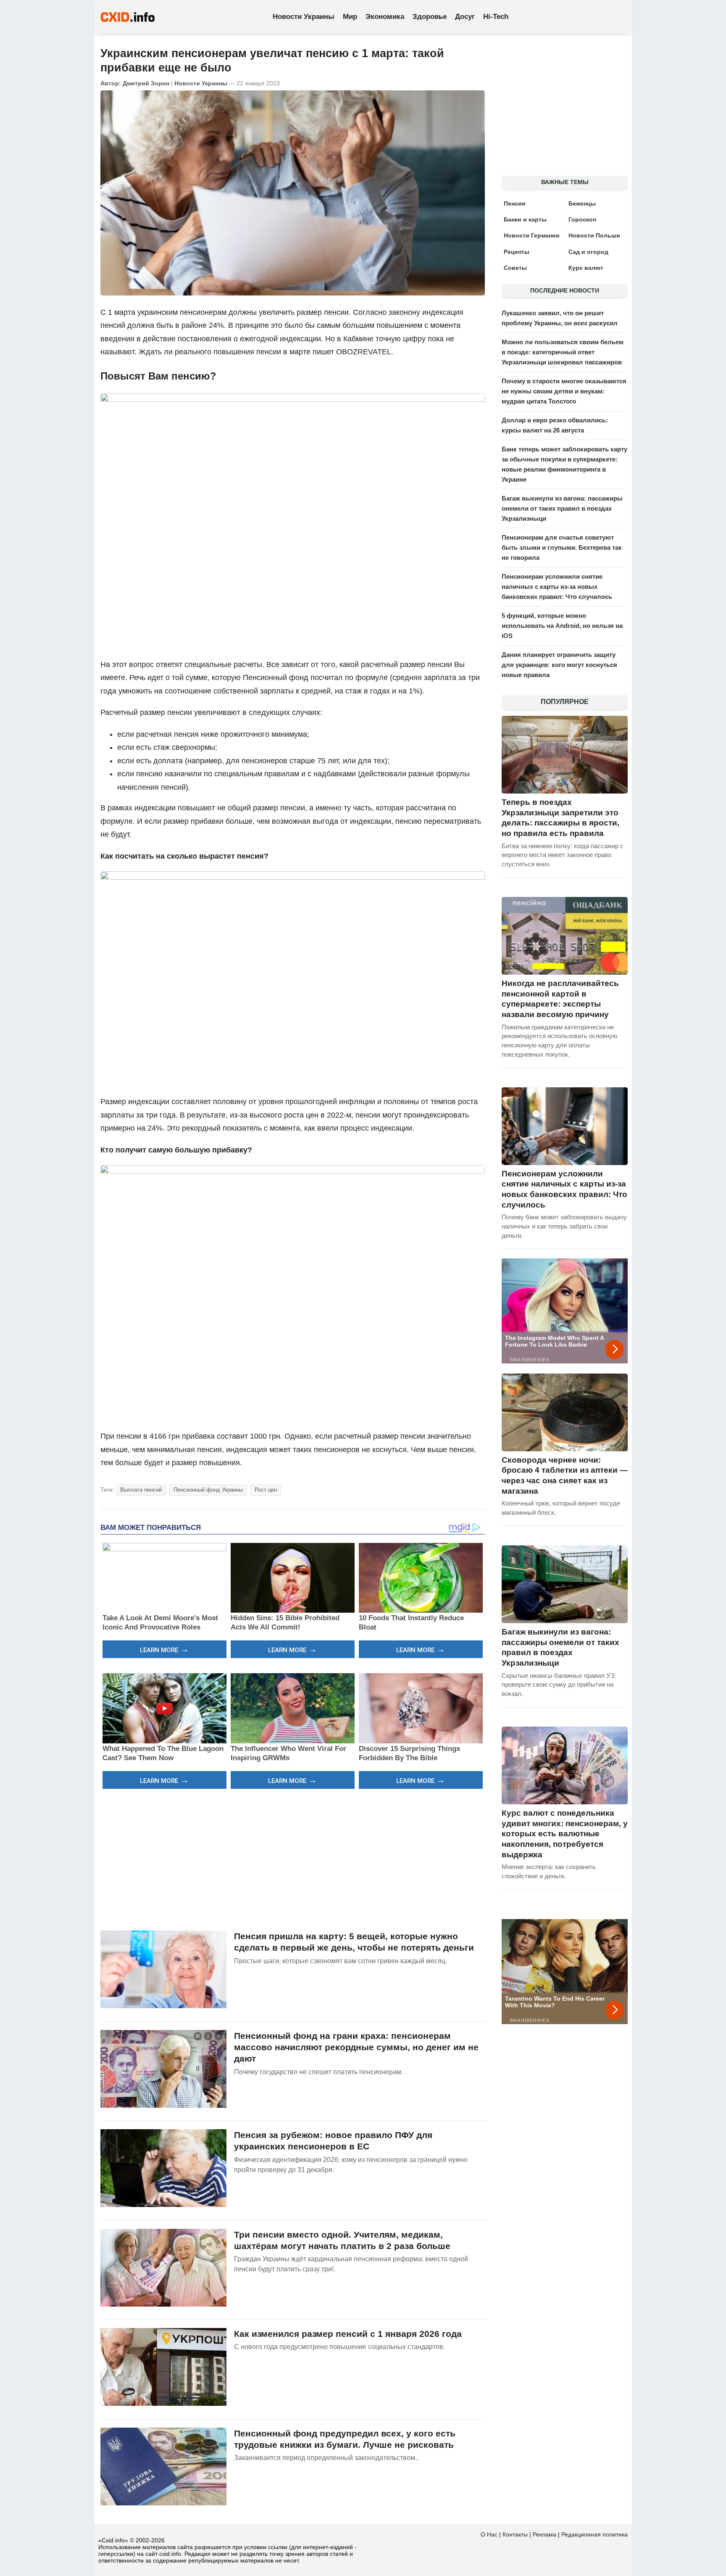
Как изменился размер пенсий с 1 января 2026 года (348, 2334)
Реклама (544, 2534)
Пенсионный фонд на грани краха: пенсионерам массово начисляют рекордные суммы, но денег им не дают (356, 2047)
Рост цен (266, 1490)
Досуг (465, 17)
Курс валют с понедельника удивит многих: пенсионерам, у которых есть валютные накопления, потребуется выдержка (565, 1834)
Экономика (385, 17)
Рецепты (517, 252)
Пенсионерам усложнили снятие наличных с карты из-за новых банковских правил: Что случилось (557, 587)
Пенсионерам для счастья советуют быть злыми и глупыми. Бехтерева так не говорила (562, 547)
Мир (350, 17)
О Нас (489, 2534)
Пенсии (515, 203)
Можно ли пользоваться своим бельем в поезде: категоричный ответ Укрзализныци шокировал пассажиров (563, 352)
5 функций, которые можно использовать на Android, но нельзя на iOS (562, 626)
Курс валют (586, 268)
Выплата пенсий (141, 1490)
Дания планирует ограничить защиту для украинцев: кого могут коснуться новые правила (559, 665)
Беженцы (582, 203)
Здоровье (430, 17)
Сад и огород (588, 252)
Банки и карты (525, 219)
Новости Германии (532, 235)
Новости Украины (304, 17)
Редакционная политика (594, 2534)
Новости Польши (594, 235)
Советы (515, 268)
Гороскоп (582, 219)
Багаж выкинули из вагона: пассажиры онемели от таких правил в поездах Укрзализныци (562, 508)
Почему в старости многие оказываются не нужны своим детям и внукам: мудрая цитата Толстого (564, 391)
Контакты (515, 2534)
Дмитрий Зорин (146, 83)
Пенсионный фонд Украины (208, 1490)
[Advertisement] (293, 1859)
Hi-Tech (496, 17)
